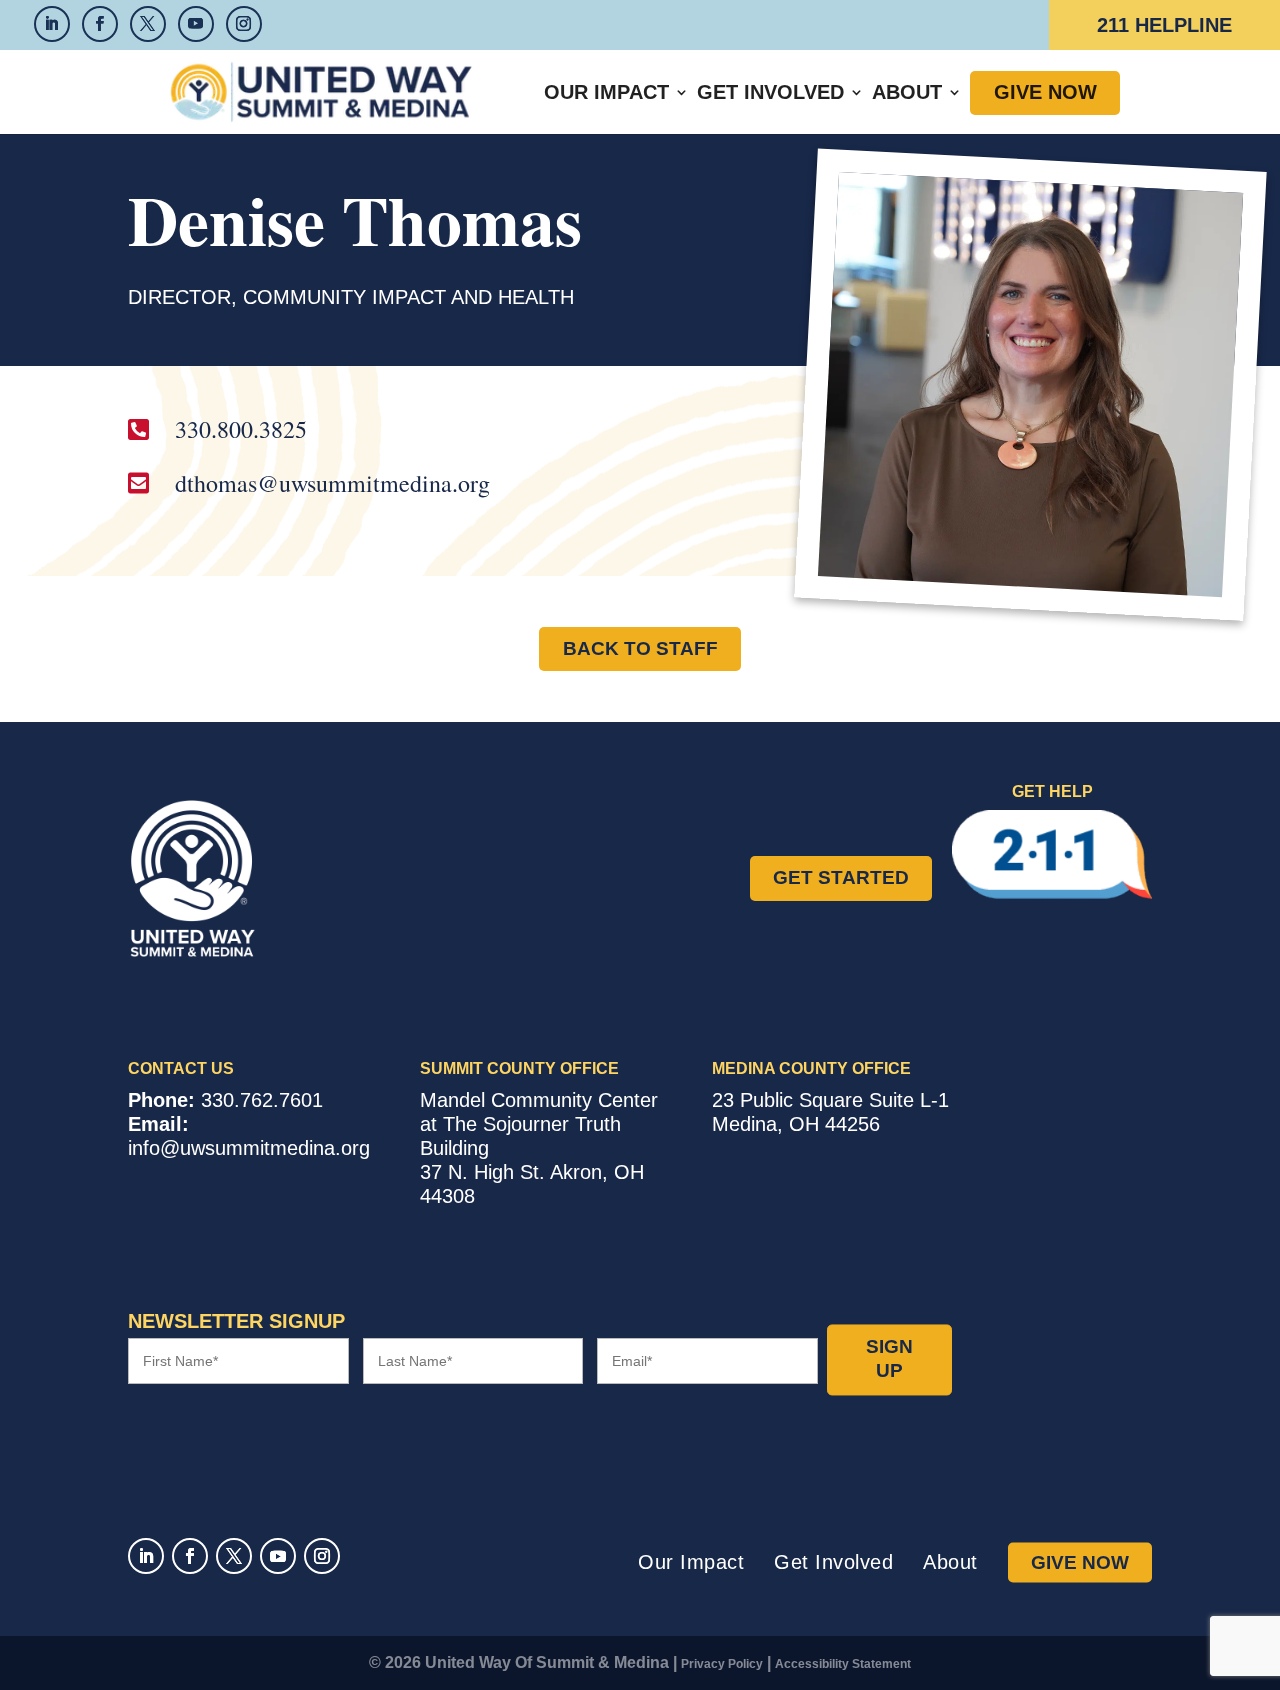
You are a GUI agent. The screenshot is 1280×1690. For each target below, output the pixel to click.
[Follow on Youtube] (278, 1556)
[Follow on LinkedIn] (146, 1556)
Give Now (1045, 92)
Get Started (841, 877)
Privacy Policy (722, 1664)
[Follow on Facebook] (190, 1556)
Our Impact (606, 92)
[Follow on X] (234, 1556)
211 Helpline (1164, 25)
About (907, 92)
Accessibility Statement (843, 1664)
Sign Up (889, 1359)
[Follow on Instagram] (322, 1556)
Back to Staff (640, 648)
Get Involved (770, 92)
